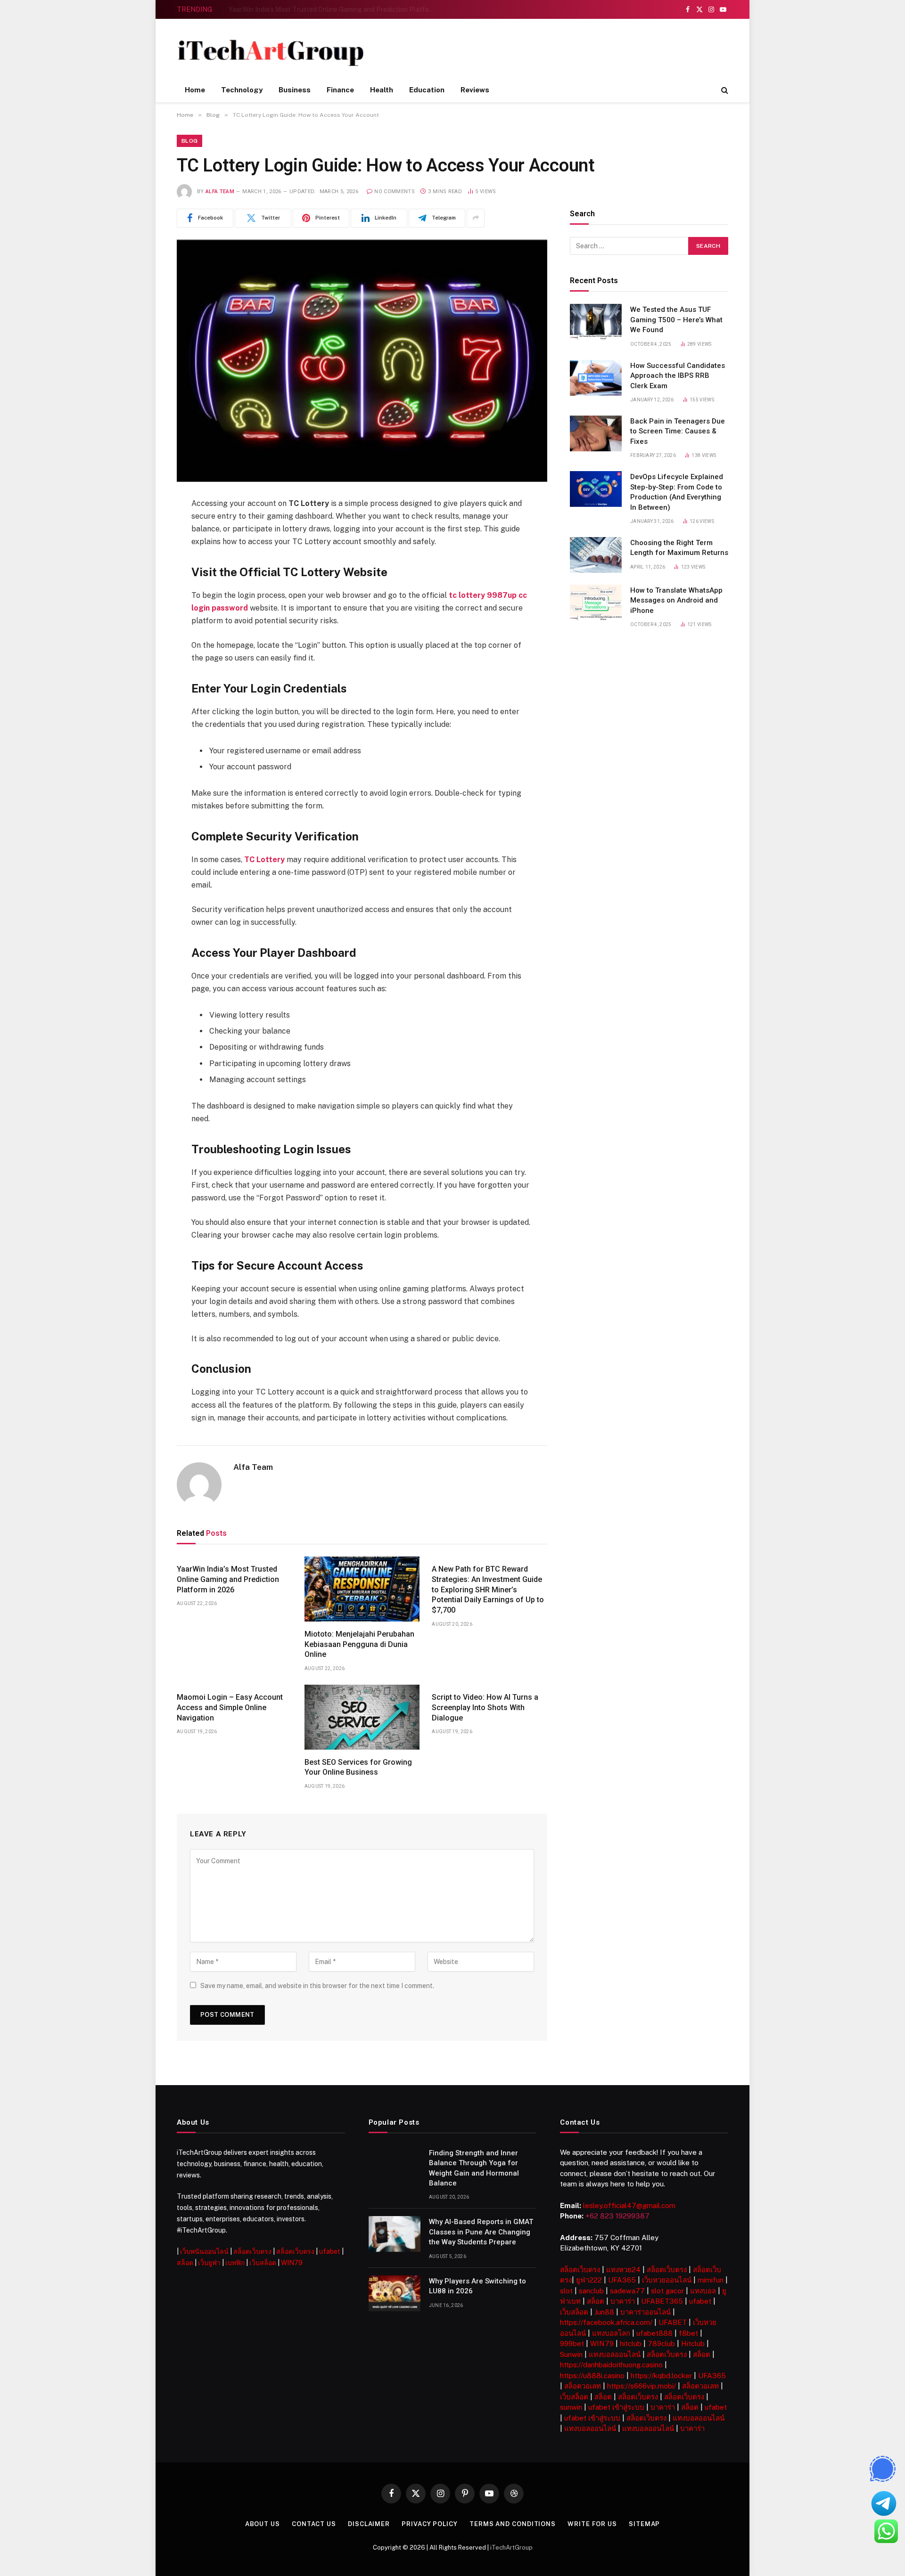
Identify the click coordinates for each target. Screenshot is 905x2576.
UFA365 (622, 2280)
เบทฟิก (235, 2263)
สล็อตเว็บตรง (252, 2251)
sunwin (571, 2407)
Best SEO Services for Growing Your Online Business (358, 1767)
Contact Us (314, 2524)
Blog (189, 141)
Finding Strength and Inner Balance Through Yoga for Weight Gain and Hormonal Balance (474, 2168)
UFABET (673, 2322)
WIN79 (292, 2263)
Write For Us (592, 2524)
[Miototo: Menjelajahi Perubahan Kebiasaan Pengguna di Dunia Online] (362, 1589)
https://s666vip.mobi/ (642, 2386)
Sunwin (571, 2354)
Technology (242, 90)
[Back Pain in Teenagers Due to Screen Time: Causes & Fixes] (596, 433)
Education (427, 90)
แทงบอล (703, 2291)
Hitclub (693, 2344)
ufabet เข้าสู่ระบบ (616, 2407)
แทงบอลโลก (611, 2333)
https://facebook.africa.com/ (606, 2322)
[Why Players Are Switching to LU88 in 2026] (395, 2293)
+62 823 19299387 (617, 2216)
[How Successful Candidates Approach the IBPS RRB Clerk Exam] (596, 378)
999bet (572, 2344)
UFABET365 (662, 2301)
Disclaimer (369, 2524)
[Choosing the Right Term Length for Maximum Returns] (596, 555)
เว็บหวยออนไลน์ (667, 2280)
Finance (340, 90)
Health (382, 90)
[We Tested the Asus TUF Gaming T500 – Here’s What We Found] (596, 322)
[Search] (724, 90)
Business (295, 90)
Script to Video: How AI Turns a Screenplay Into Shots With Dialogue (485, 1708)
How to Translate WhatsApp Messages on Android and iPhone (676, 600)
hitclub (631, 2344)
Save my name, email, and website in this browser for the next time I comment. (317, 1986)
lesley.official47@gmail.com (629, 2205)
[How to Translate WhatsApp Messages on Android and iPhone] (596, 603)
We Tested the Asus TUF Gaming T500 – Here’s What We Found (676, 320)
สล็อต (185, 2263)
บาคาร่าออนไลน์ (646, 2312)
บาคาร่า (623, 2301)
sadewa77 (627, 2291)
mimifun (711, 2280)
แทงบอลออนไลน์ (615, 2354)
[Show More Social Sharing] (476, 218)
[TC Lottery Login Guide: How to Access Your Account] (362, 361)
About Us (263, 2524)
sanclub (591, 2291)
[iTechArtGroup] (270, 53)
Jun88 (604, 2312)
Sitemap (644, 2524)
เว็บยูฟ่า (209, 2263)
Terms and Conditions (513, 2524)
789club (661, 2344)
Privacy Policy (430, 2524)
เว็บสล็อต (263, 2263)
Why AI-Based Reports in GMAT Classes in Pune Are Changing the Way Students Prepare (481, 2232)
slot (566, 2291)
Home (195, 90)
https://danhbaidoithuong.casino (611, 2365)
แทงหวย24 (623, 2270)
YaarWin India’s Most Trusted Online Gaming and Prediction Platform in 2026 (228, 1579)
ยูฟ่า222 (589, 2280)
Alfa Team (220, 192)
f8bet (688, 2333)
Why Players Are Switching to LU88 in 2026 (477, 2286)
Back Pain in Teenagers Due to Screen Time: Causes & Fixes (678, 431)
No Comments (395, 192)
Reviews (475, 90)
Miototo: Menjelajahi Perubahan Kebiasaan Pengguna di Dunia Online (334, 9)
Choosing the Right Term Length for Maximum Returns (679, 548)
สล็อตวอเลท (583, 2386)
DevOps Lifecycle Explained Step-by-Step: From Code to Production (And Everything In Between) (677, 492)
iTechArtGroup (511, 2547)
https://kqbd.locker (661, 2376)
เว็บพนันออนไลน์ (204, 2251)
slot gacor (667, 2291)
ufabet (330, 2251)
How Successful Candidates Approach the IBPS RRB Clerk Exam (678, 376)
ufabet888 (654, 2333)
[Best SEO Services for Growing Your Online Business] (362, 1717)
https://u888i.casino (592, 2376)
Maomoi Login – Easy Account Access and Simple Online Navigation (230, 1708)
